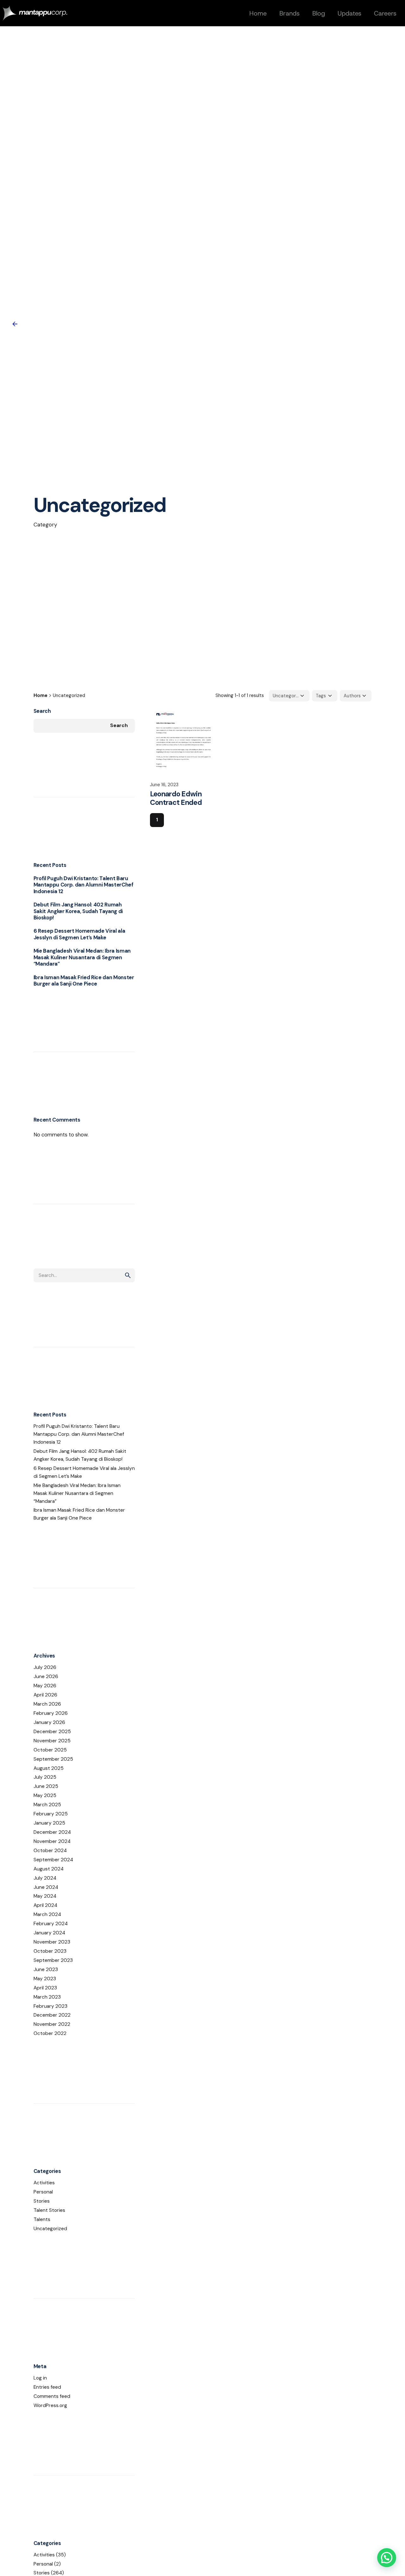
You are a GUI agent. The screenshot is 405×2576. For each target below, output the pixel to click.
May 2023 (45, 1979)
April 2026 (45, 1695)
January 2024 (49, 1933)
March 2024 (47, 1914)
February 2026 (51, 1713)
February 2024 (51, 1924)
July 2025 (45, 1777)
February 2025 (51, 1814)
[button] (387, 2558)
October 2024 (50, 1851)
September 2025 (53, 1759)
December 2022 (52, 2015)
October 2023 (50, 1951)
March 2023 (47, 1997)
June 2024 (46, 1887)
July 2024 (45, 1878)
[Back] (15, 324)
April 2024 (45, 1905)
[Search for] (84, 1275)
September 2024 (53, 1860)
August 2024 (49, 1869)
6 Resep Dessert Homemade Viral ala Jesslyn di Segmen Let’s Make (79, 934)
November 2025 (52, 1741)
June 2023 (46, 1969)
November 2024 (52, 1841)
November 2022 (52, 2024)
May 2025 (45, 1795)
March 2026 (47, 1704)
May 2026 (45, 1686)
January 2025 (49, 1823)
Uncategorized (50, 2229)
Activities (44, 2183)
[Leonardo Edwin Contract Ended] (184, 741)
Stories (42, 2201)
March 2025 (47, 1805)
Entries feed (47, 2387)
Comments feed (52, 2396)
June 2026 (46, 1677)
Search (42, 711)
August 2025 (49, 1768)
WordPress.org (50, 2405)
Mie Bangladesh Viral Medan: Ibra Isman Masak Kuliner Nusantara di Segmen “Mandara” (82, 957)
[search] (128, 1275)
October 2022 (50, 2033)
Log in (40, 2378)
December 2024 (52, 1832)
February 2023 (50, 2006)
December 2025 (52, 1732)
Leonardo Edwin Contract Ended (176, 798)
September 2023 (53, 1960)
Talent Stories (49, 2210)
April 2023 (45, 1988)
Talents (42, 2219)
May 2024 (45, 1896)
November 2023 (52, 1942)
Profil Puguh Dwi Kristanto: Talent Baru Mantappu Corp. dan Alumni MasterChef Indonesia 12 (84, 885)
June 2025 (46, 1786)
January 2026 (49, 1722)
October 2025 (50, 1750)
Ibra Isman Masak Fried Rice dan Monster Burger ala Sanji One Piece (84, 981)
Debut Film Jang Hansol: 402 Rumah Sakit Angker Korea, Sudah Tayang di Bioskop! (78, 911)
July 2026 (45, 1667)
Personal (43, 2192)
